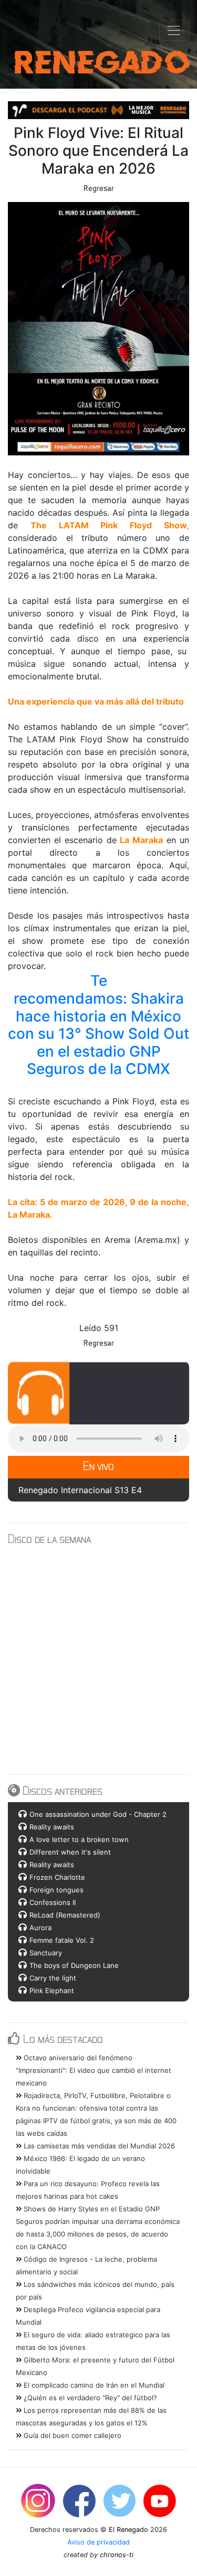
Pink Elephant (52, 1990)
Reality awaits (52, 1827)
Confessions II (53, 1902)
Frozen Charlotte (57, 1877)
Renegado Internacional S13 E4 (80, 1490)
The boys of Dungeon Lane (74, 1965)
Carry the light (53, 1978)
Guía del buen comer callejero (71, 2435)
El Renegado (128, 2530)
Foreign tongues (56, 1890)
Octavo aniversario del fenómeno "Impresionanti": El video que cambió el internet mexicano (94, 2070)
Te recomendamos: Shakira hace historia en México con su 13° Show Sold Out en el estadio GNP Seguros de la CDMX (100, 1025)
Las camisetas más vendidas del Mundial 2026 (98, 2146)
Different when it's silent (70, 1852)
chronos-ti (117, 2555)
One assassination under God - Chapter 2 (98, 1814)
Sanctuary (46, 1953)
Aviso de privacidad (98, 2542)
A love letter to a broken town (79, 1839)
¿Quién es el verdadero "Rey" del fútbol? (89, 2398)
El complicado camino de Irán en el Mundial (93, 2385)
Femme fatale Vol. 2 (62, 1940)
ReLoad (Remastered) (65, 1915)
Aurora (40, 1928)
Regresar (99, 188)
